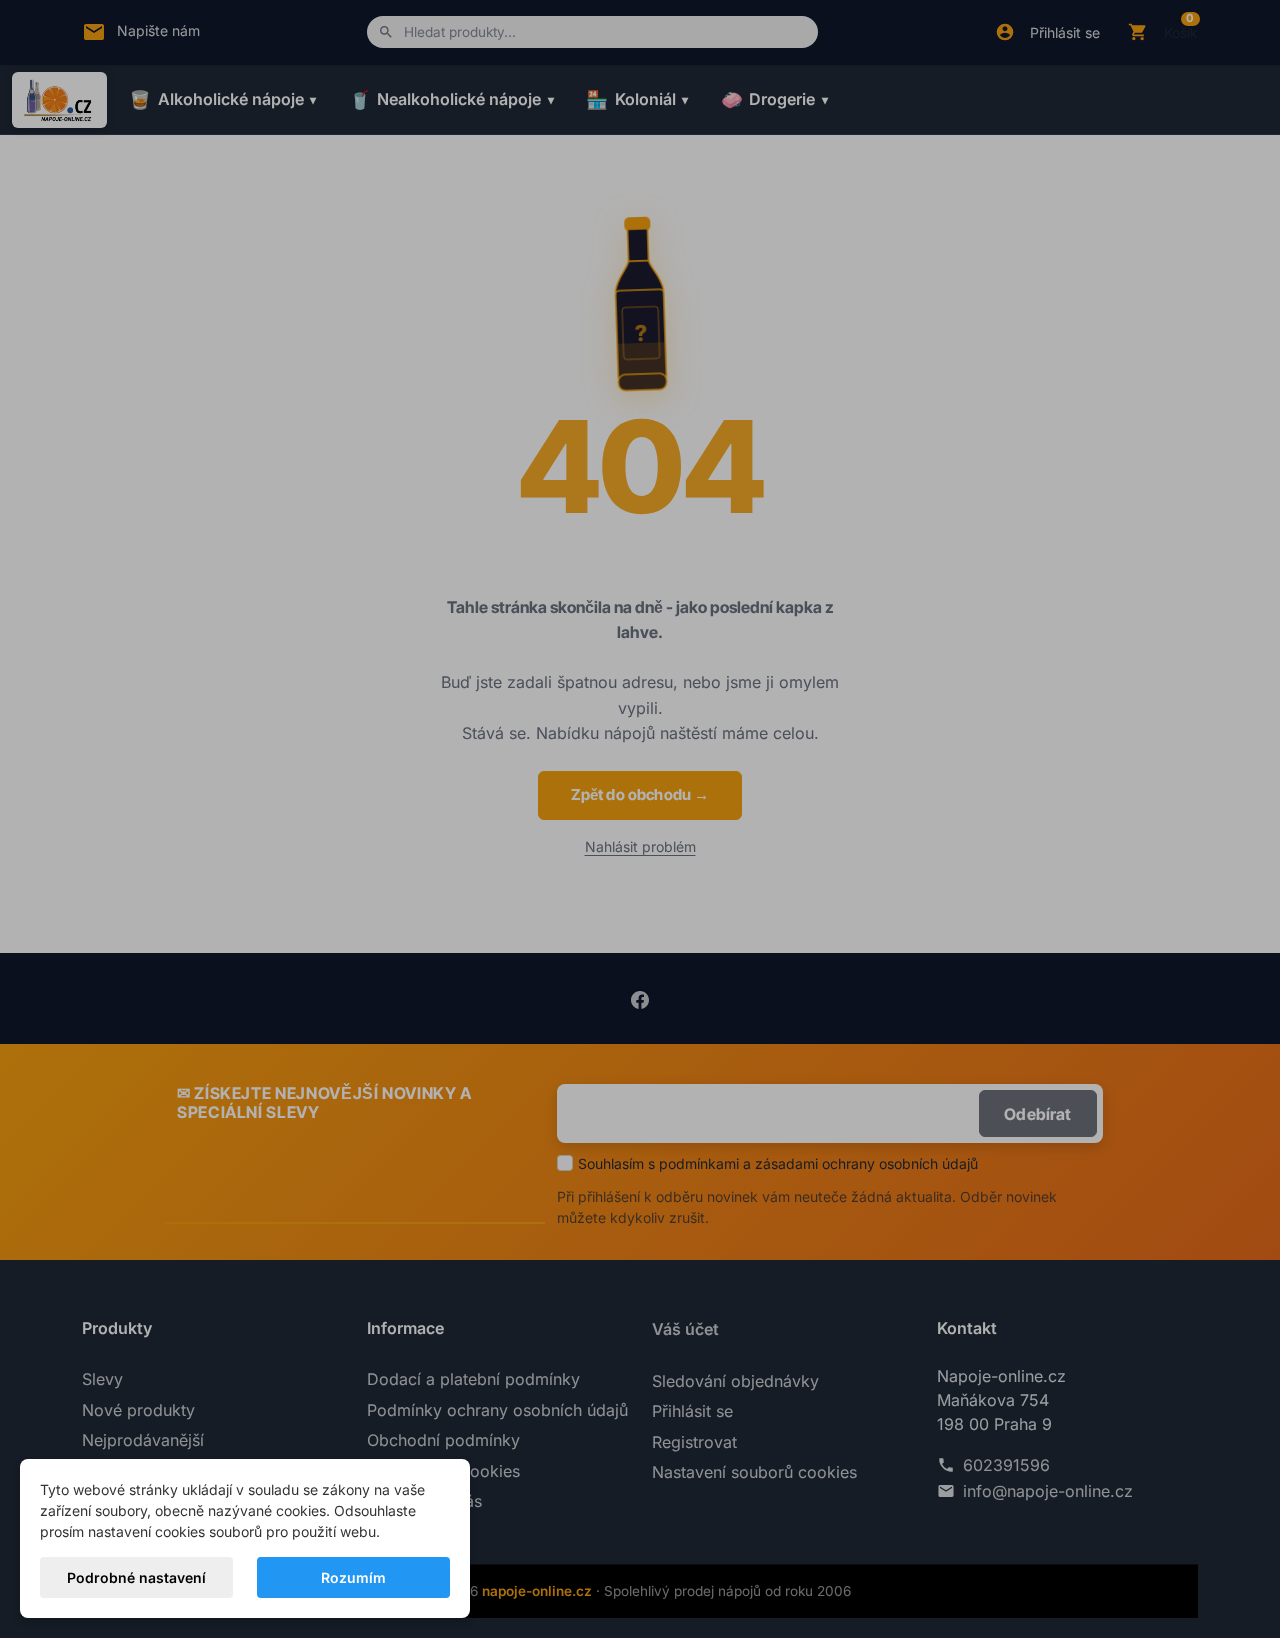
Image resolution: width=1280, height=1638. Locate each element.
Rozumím (353, 1577)
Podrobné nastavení (136, 1577)
